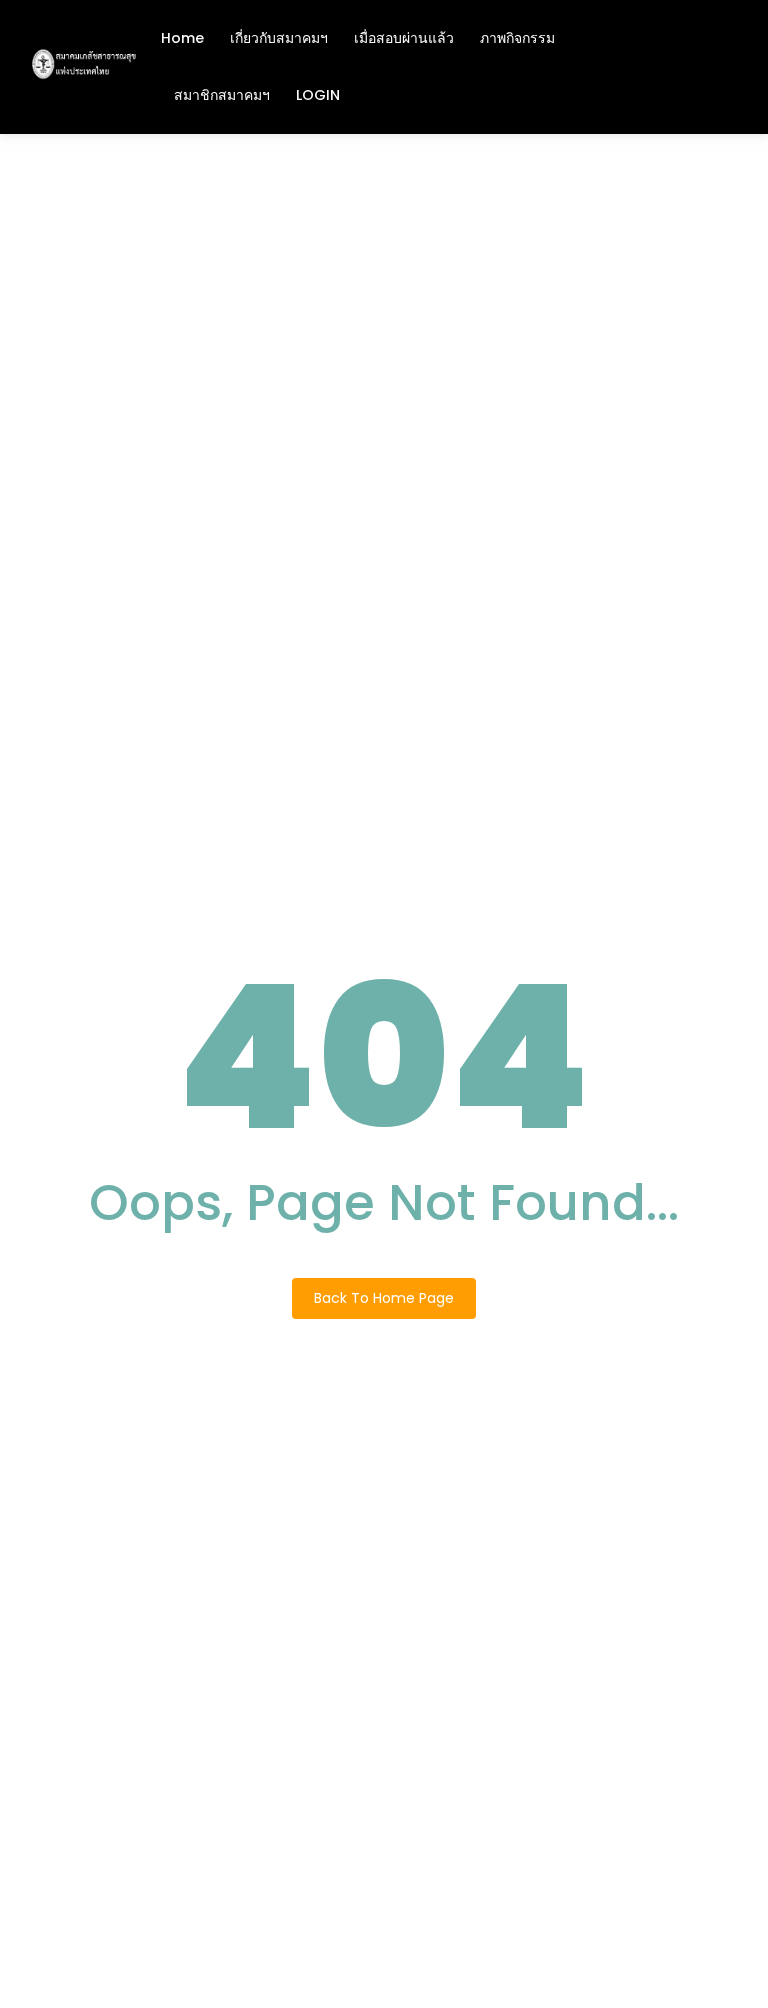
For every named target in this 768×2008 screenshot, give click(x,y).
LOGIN (318, 95)
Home (182, 38)
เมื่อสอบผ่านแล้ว (404, 38)
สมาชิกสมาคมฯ (222, 95)
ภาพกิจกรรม (517, 38)
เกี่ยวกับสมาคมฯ (279, 38)
